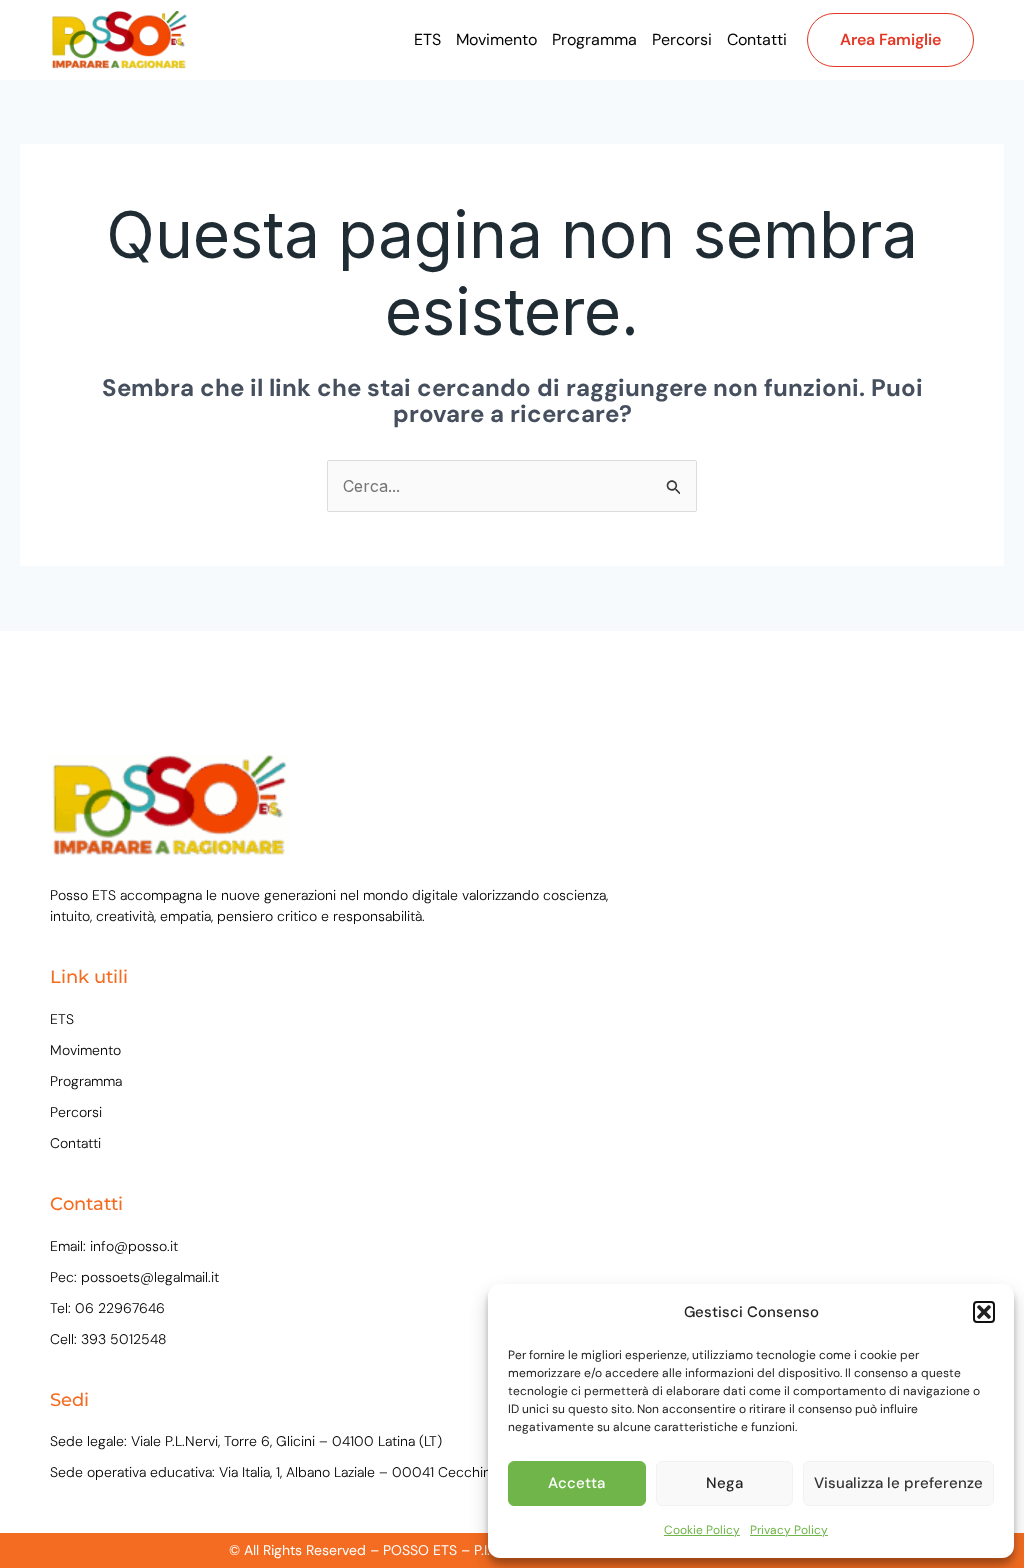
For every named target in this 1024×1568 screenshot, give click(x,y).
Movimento (496, 39)
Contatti (757, 39)
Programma (594, 39)
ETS (427, 39)
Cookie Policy (702, 1530)
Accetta (576, 1483)
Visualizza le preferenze (898, 1483)
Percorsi (682, 39)
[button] (984, 1312)
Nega (724, 1483)
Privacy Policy (789, 1530)
